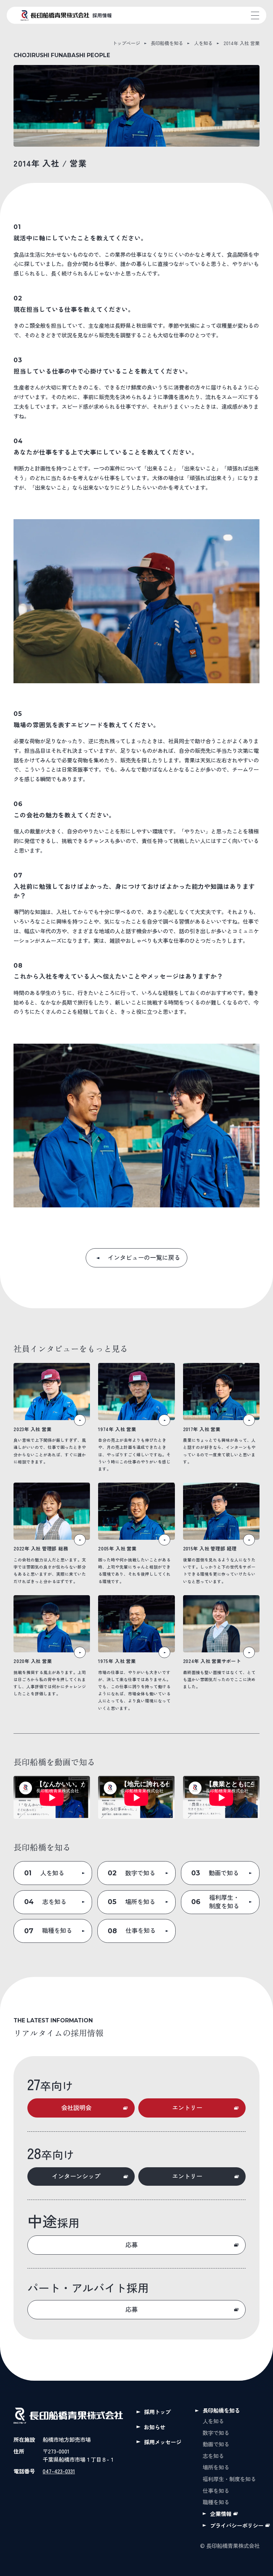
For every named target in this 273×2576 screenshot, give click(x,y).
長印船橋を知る (167, 43)
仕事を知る (216, 2490)
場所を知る (216, 2467)
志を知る (213, 2456)
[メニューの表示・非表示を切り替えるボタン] (255, 15)
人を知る (203, 43)
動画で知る (216, 2444)
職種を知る (216, 2502)
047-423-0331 (59, 2471)
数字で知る (216, 2433)
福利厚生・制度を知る (229, 2479)
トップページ (126, 43)
